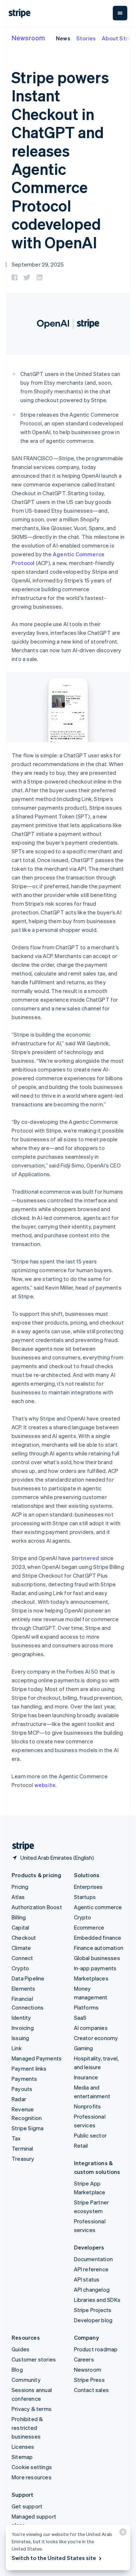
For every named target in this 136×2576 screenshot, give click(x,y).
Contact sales (92, 2390)
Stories (86, 38)
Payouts (22, 2089)
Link (17, 2048)
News (63, 38)
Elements (24, 1988)
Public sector (90, 2135)
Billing (19, 1917)
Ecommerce (89, 1927)
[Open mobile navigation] (120, 13)
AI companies (91, 2028)
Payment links (29, 2068)
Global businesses (97, 1958)
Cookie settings (32, 2467)
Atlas (18, 1897)
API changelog (92, 2289)
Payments (24, 2079)
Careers (84, 2359)
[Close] (122, 2534)
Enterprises (88, 1887)
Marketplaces (91, 1978)
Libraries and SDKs (97, 2300)
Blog (17, 2369)
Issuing (20, 2038)
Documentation (94, 2259)
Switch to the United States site (54, 2558)
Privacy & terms (32, 2409)
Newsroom (28, 38)
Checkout (24, 1938)
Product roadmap (96, 2349)
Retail (81, 2146)
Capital (20, 1927)
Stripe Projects (93, 2310)
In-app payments (95, 1968)
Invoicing (23, 2028)
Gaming (84, 2048)
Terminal (22, 2148)
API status (87, 2279)
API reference (91, 2269)
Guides (20, 2349)
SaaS (80, 2018)
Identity (21, 2018)
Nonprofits (88, 2106)
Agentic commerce (98, 1907)
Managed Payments (37, 2058)
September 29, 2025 (38, 264)
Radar (19, 2099)
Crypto (20, 1968)
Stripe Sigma (28, 2128)
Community (26, 2380)
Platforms (86, 2007)
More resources (32, 2477)
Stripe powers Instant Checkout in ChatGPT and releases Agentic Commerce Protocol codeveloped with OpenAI (60, 160)
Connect (22, 1958)
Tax (16, 2138)
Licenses (23, 2447)
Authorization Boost (37, 1907)
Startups (85, 1897)
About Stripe (119, 38)
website (45, 1785)
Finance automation (99, 1948)
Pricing (20, 1887)
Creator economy (96, 2038)
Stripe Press (89, 2380)
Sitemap (22, 2457)
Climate (21, 1948)
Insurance (86, 2077)
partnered (86, 1558)
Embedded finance (98, 1938)
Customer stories (34, 2359)
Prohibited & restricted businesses (27, 2428)
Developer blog (93, 2320)
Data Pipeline (28, 1978)
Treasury (23, 2159)
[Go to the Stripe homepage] (20, 1846)
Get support (27, 2506)
